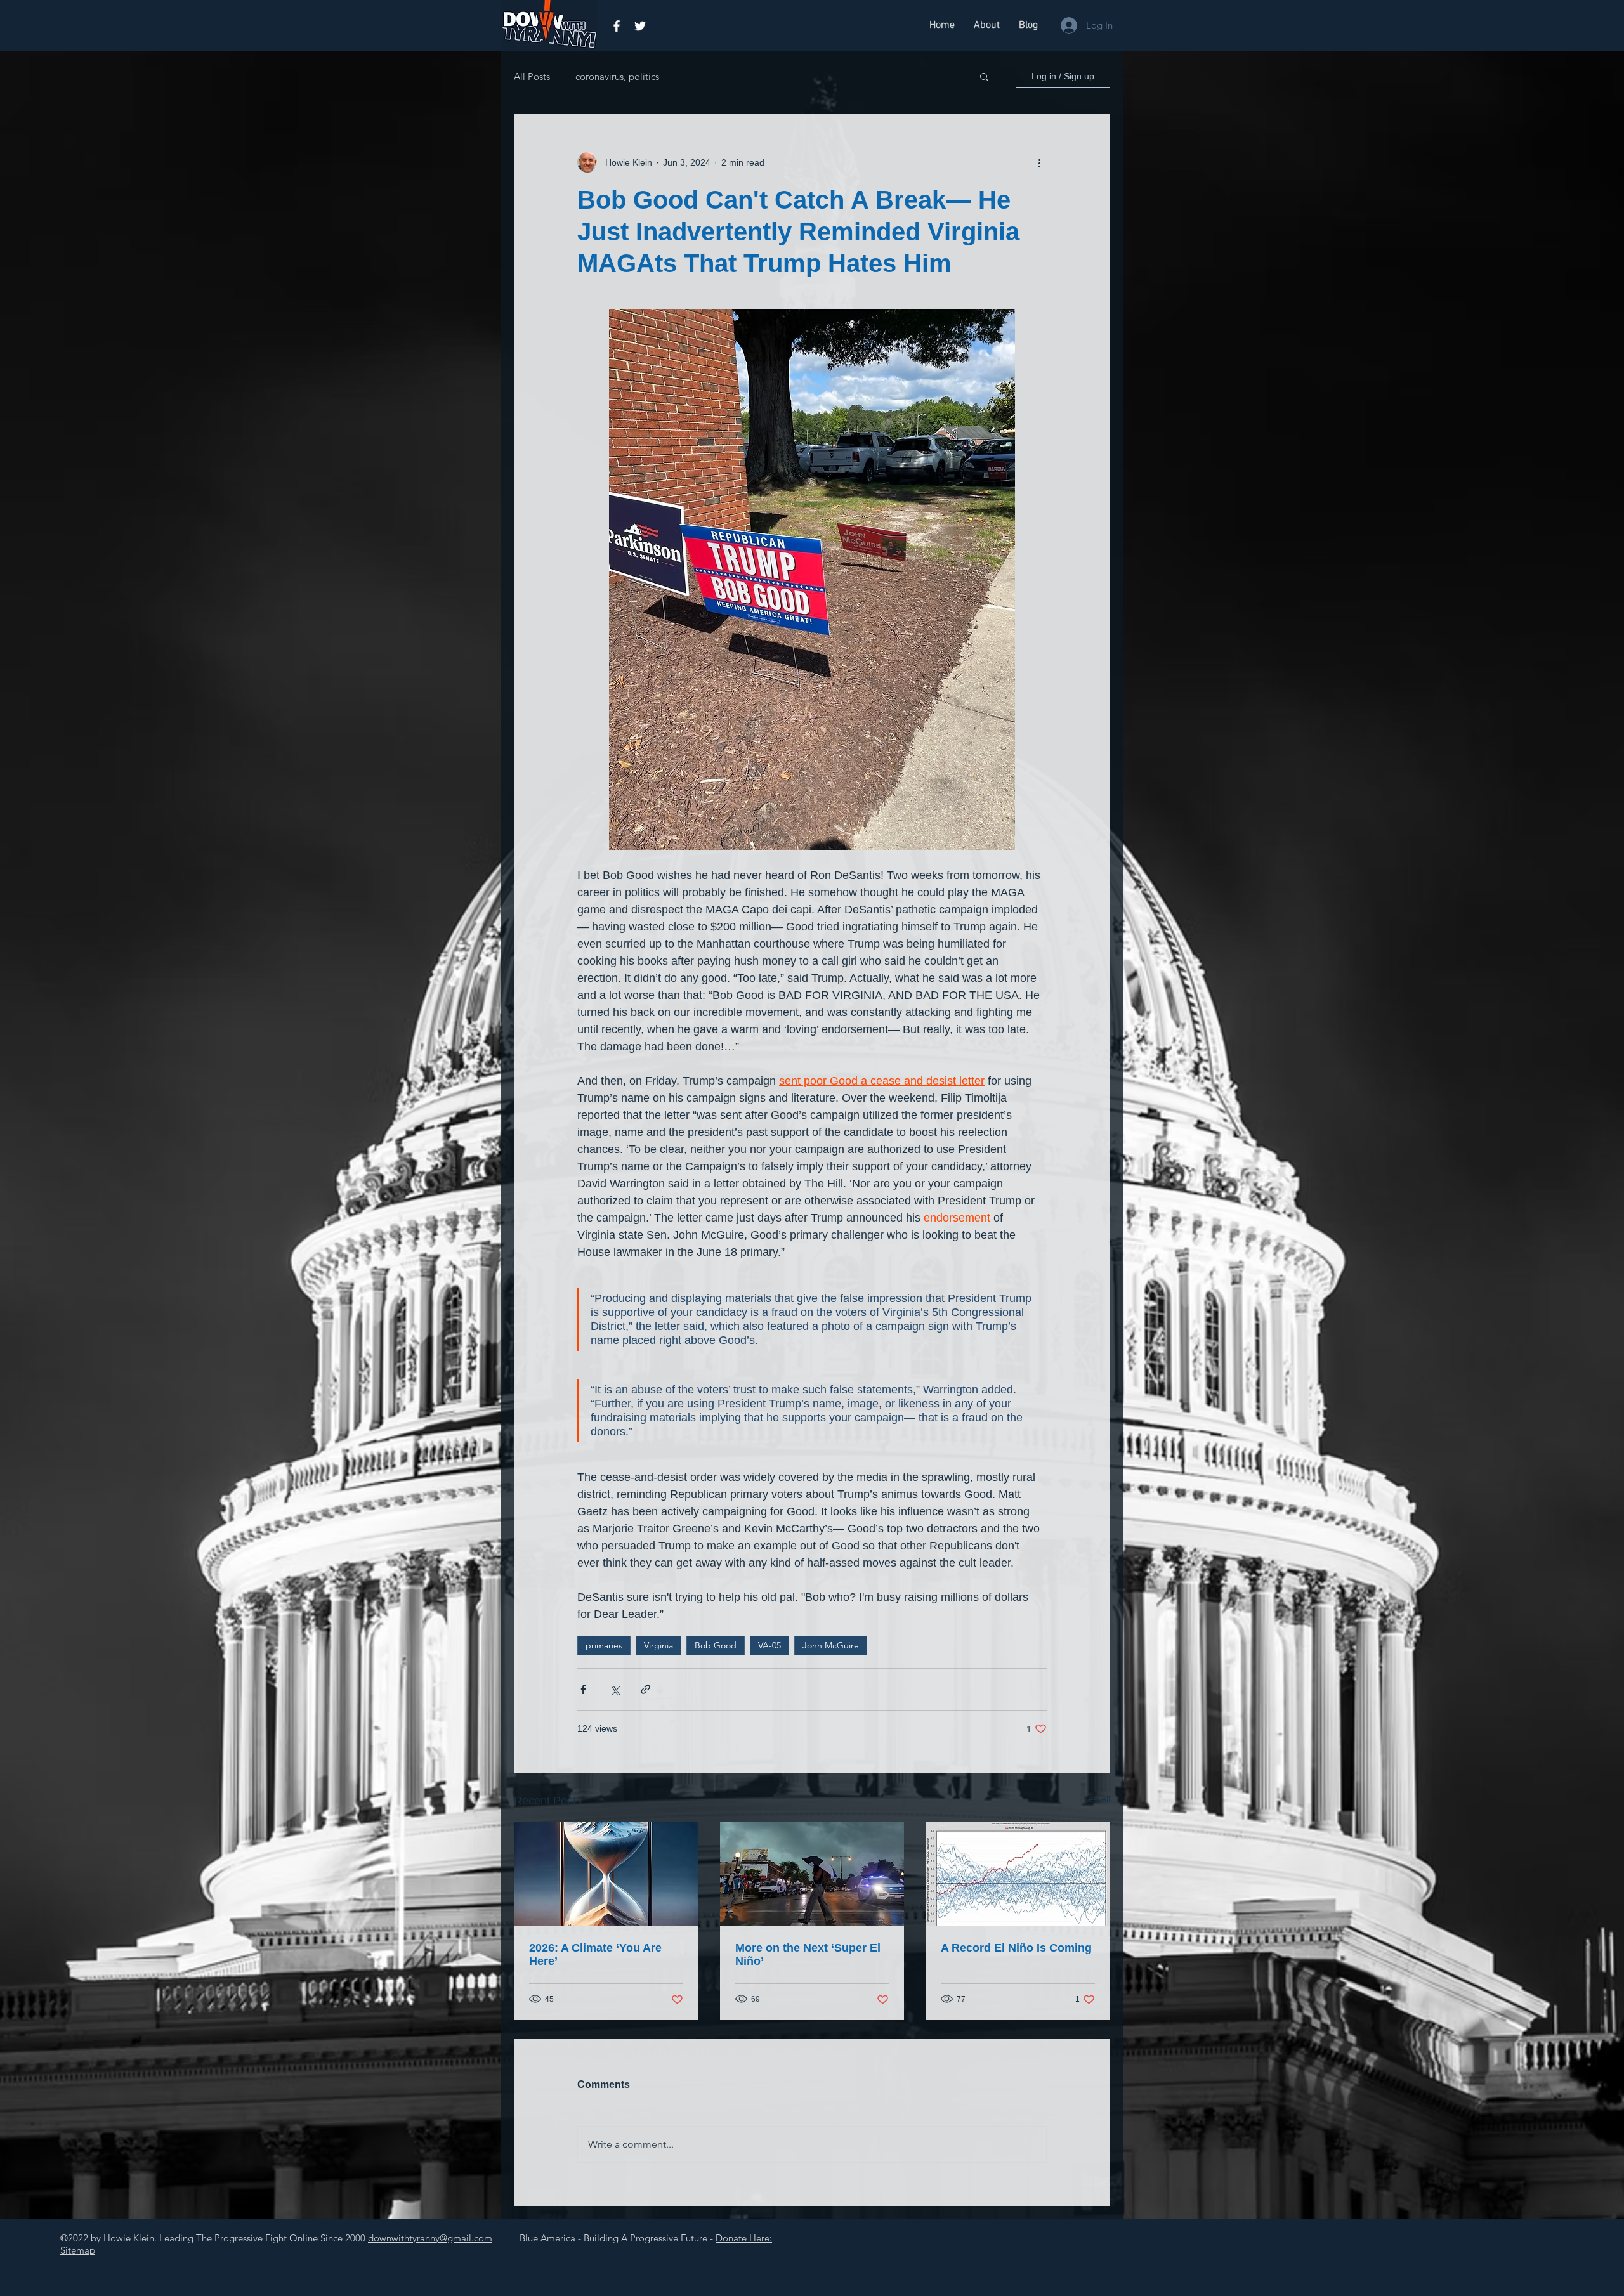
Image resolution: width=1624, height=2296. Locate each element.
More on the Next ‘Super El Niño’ (808, 1954)
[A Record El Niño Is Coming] (1018, 1874)
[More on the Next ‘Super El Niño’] (812, 1874)
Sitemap (78, 2250)
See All (1097, 1799)
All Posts (532, 76)
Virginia (658, 1645)
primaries (604, 1645)
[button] (984, 76)
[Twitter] (640, 26)
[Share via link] (645, 1689)
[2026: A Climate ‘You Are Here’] (606, 1874)
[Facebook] (617, 26)
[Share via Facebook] (583, 1689)
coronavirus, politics (617, 76)
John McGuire (831, 1645)
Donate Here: (744, 2238)
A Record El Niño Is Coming (1016, 1948)
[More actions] (1039, 162)
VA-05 (769, 1645)
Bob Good (716, 1645)
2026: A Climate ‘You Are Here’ (595, 1954)
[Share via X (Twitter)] (614, 1689)
